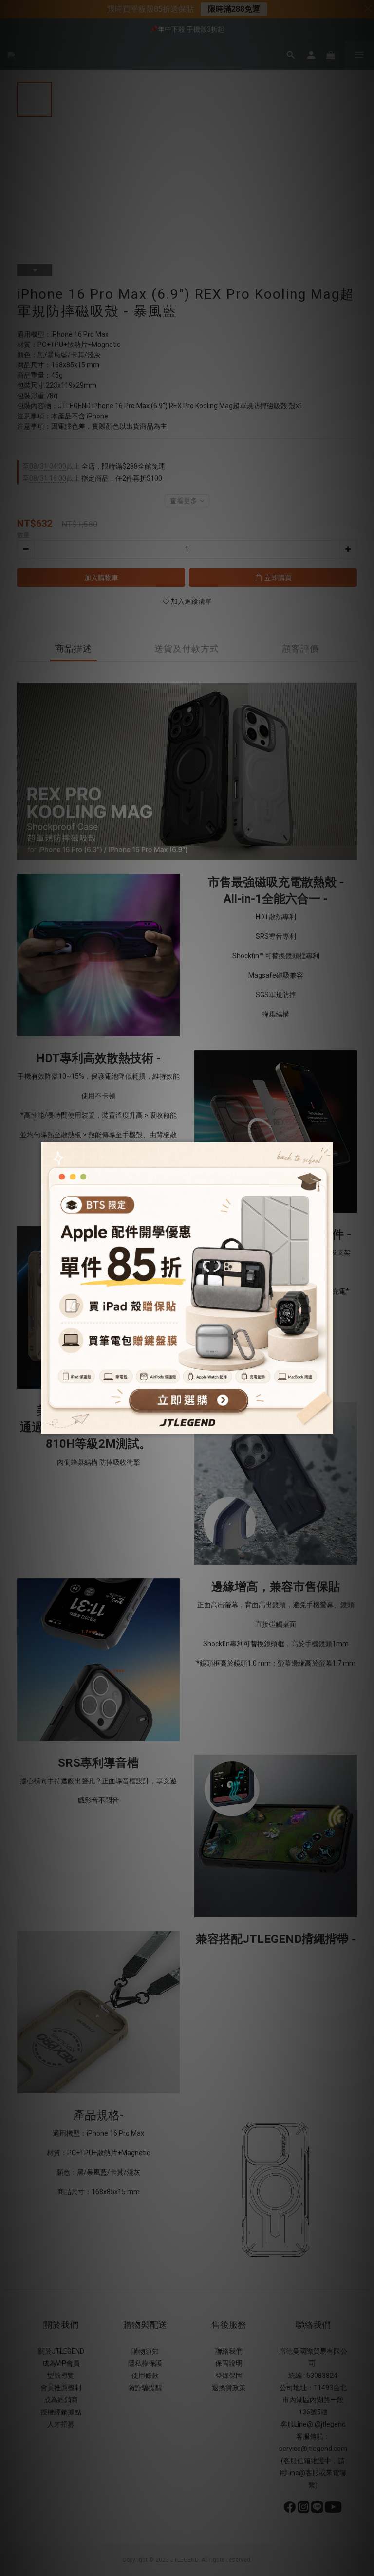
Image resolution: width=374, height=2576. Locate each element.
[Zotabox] (327, 1425)
